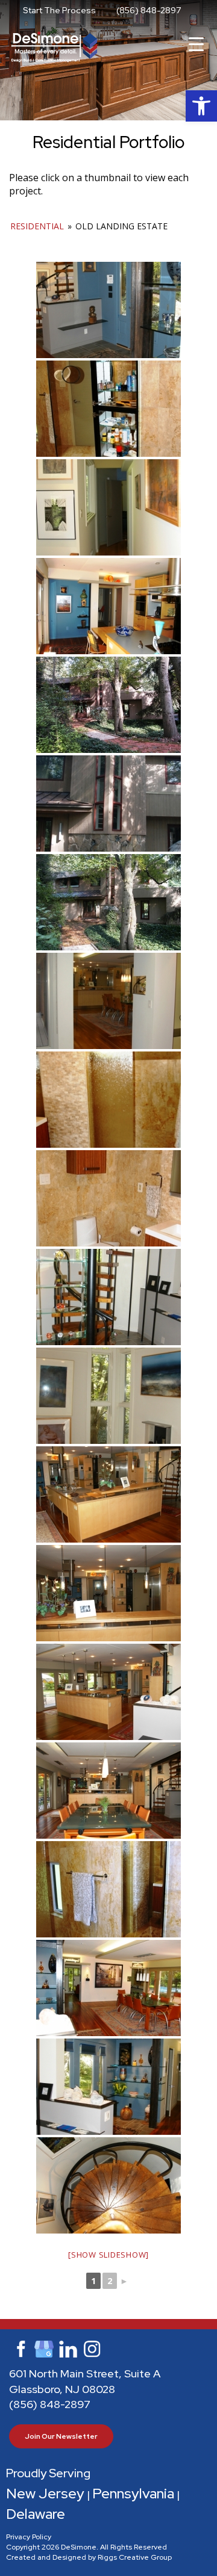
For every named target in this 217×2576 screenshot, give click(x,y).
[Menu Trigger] (196, 44)
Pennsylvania (133, 2493)
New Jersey (45, 2493)
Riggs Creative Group (135, 2557)
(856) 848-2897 (149, 10)
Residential (37, 226)
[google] (44, 2348)
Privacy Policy (29, 2537)
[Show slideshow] (108, 2255)
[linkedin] (68, 2348)
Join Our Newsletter (61, 2436)
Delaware (36, 2514)
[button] (201, 106)
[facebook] (20, 2348)
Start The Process (59, 10)
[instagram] (92, 2348)
